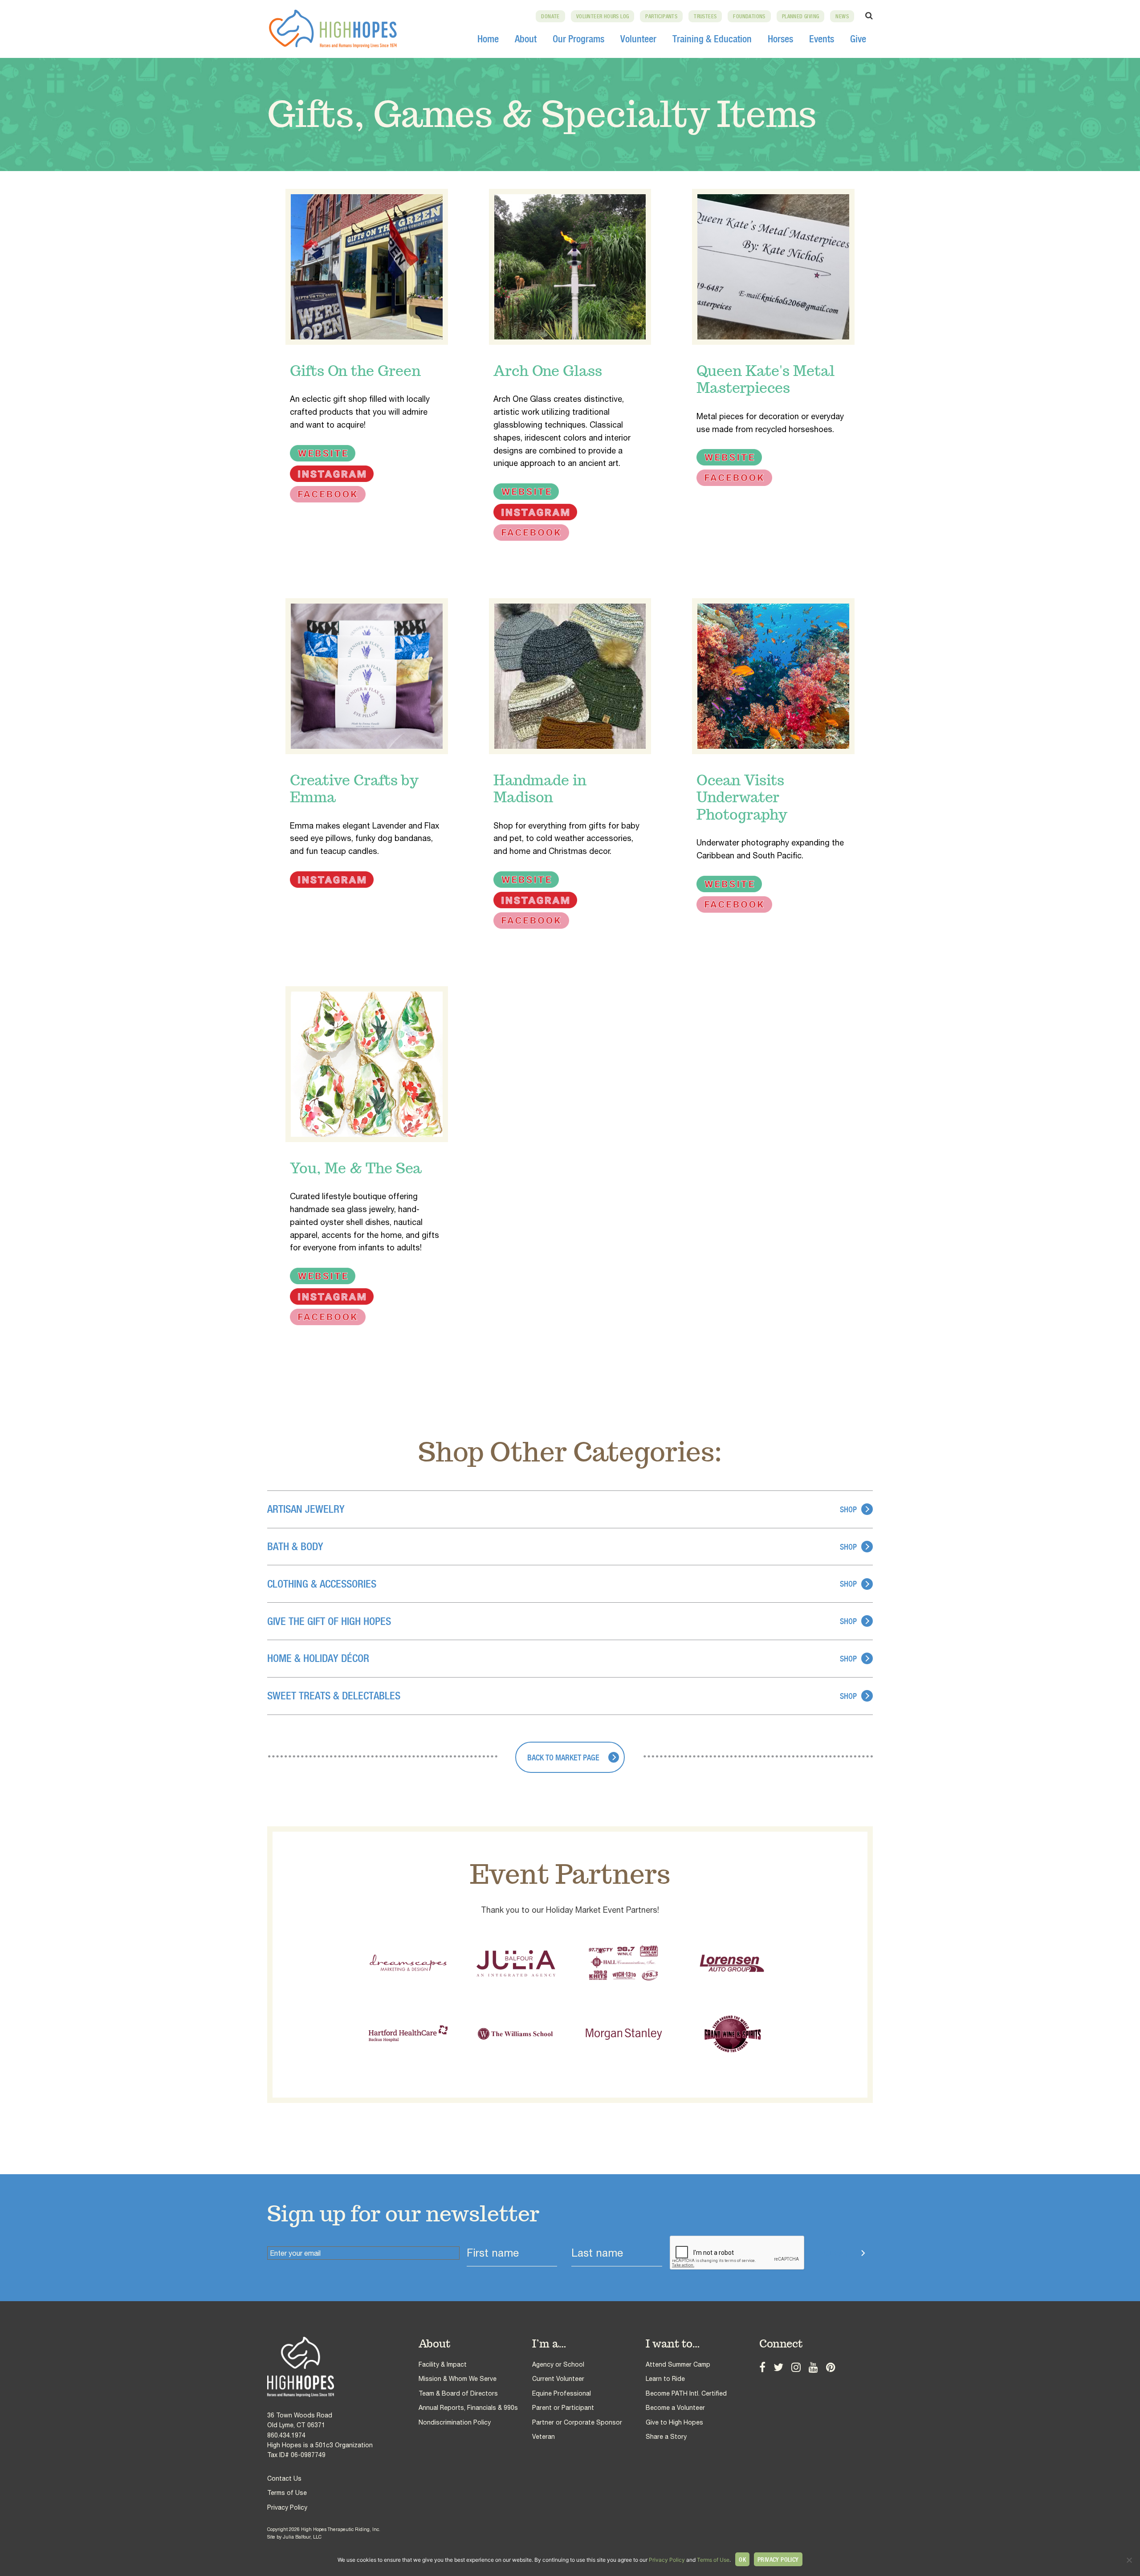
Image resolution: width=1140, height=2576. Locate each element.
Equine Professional (562, 2393)
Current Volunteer (558, 2379)
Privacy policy (778, 2560)
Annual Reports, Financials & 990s (468, 2408)
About (526, 39)
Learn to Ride (665, 2379)
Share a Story (666, 2437)
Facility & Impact (443, 2364)
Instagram (796, 2366)
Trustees (705, 16)
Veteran (544, 2437)
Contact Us (284, 2478)
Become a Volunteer (675, 2408)
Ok (742, 2560)
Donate (550, 16)
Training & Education (712, 39)
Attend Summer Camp (678, 2364)
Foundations (749, 16)
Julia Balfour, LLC (302, 2537)
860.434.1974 (286, 2435)
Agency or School (558, 2364)
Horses (780, 39)
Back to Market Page (563, 1757)
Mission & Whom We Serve (458, 2379)
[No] (1129, 2560)
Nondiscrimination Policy (455, 2422)
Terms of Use (287, 2493)
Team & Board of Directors (458, 2393)
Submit (836, 2254)
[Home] (343, 2367)
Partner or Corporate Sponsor (577, 2422)
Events (822, 39)
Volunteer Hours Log (603, 16)
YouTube (813, 2366)
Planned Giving (801, 16)
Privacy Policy (287, 2507)
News (842, 16)
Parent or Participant (563, 2408)
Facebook (762, 2366)
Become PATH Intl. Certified (686, 2393)
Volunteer (638, 39)
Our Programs (578, 39)
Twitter (778, 2366)
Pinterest (831, 2366)
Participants (661, 16)
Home (488, 39)
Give (858, 39)
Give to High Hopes (674, 2422)
